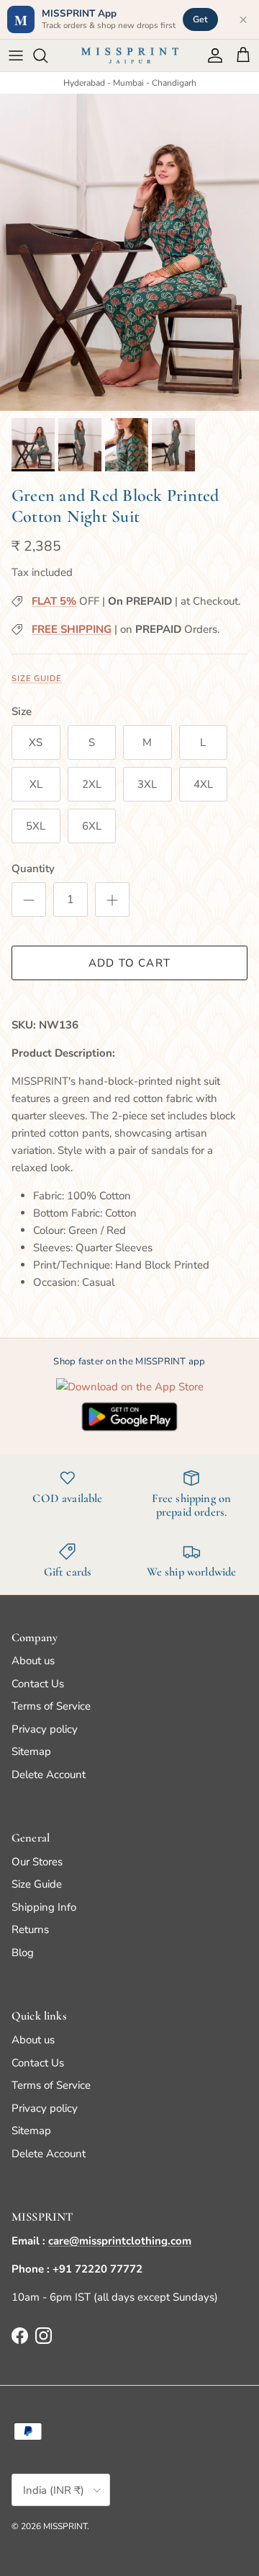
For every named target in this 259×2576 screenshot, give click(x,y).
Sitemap (31, 1751)
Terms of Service (51, 1706)
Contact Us (38, 1684)
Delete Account (49, 1775)
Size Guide (37, 679)
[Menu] (16, 55)
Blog (23, 1953)
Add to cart (129, 963)
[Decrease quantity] (29, 900)
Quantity (33, 869)
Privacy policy (45, 1729)
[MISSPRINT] (130, 55)
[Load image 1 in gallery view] (129, 252)
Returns (30, 1929)
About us (33, 1661)
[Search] (47, 55)
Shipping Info (44, 1907)
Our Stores (37, 1862)
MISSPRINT (65, 2526)
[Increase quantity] (112, 900)
